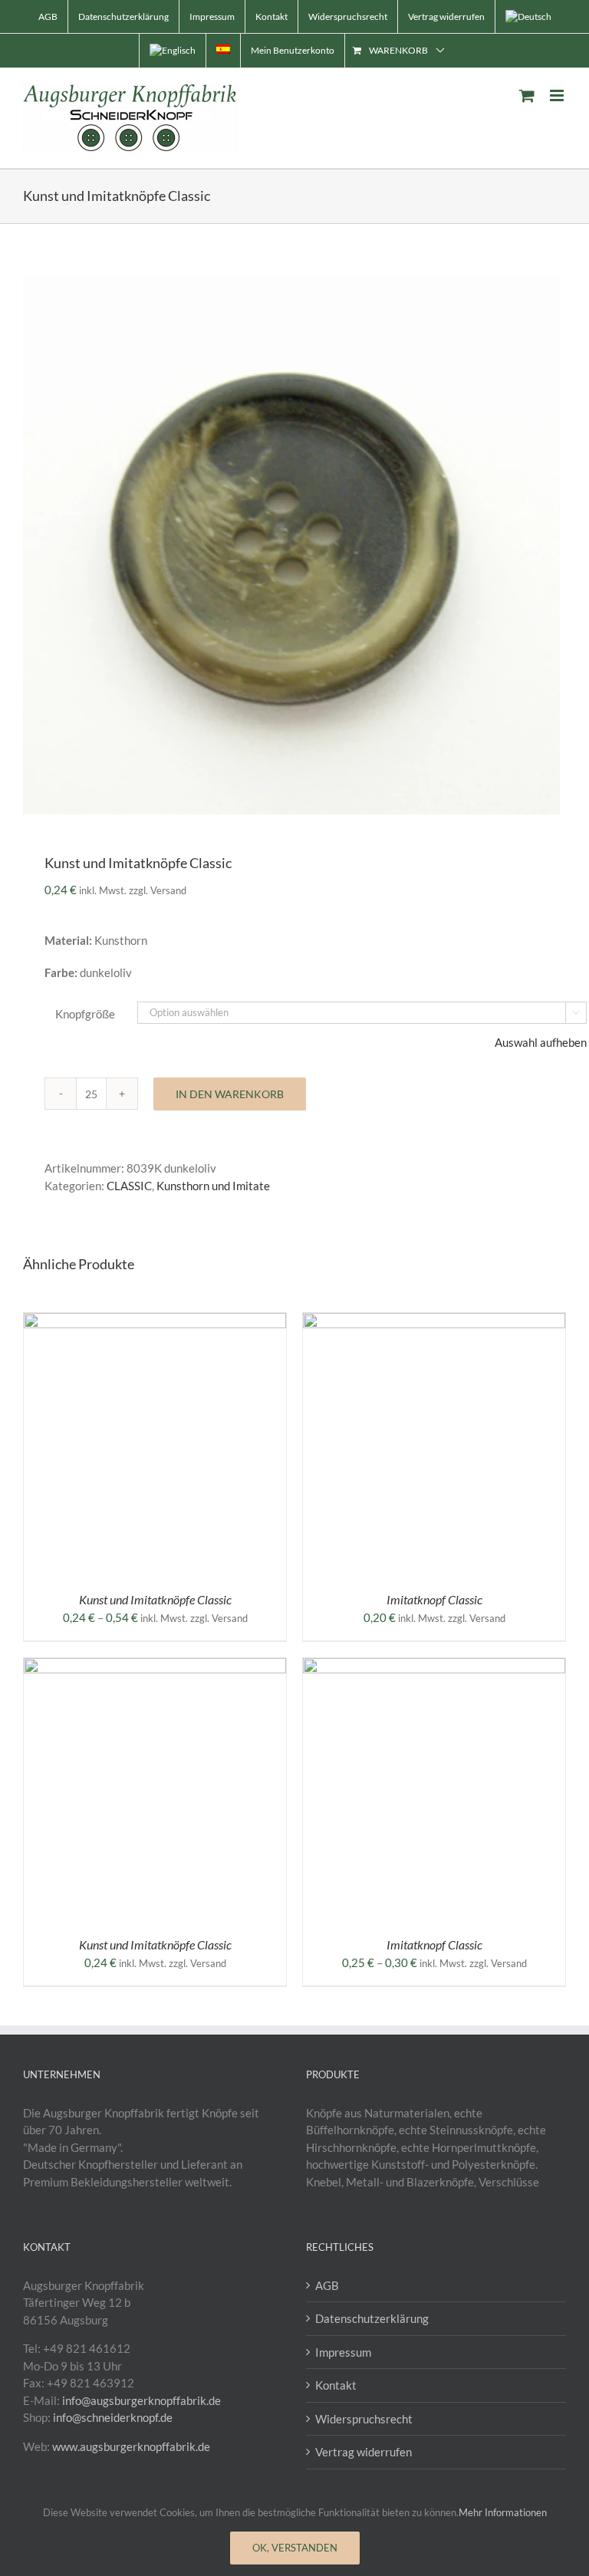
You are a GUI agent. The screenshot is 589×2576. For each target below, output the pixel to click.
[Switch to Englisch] (173, 51)
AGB (327, 2285)
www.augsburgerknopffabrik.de (131, 2446)
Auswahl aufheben (541, 1042)
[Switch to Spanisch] (223, 51)
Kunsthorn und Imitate (213, 1186)
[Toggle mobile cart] (527, 95)
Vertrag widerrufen (364, 2452)
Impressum (343, 2352)
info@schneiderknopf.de (113, 2417)
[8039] (294, 546)
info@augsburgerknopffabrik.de (141, 2400)
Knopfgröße (85, 1014)
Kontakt (336, 2385)
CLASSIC (129, 1186)
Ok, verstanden (295, 2548)
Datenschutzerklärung (372, 2318)
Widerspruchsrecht (364, 2419)
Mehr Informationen (503, 2512)
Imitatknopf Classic (434, 1599)
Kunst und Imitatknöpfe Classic (155, 1599)
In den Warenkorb (230, 1094)
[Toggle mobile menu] (558, 95)
